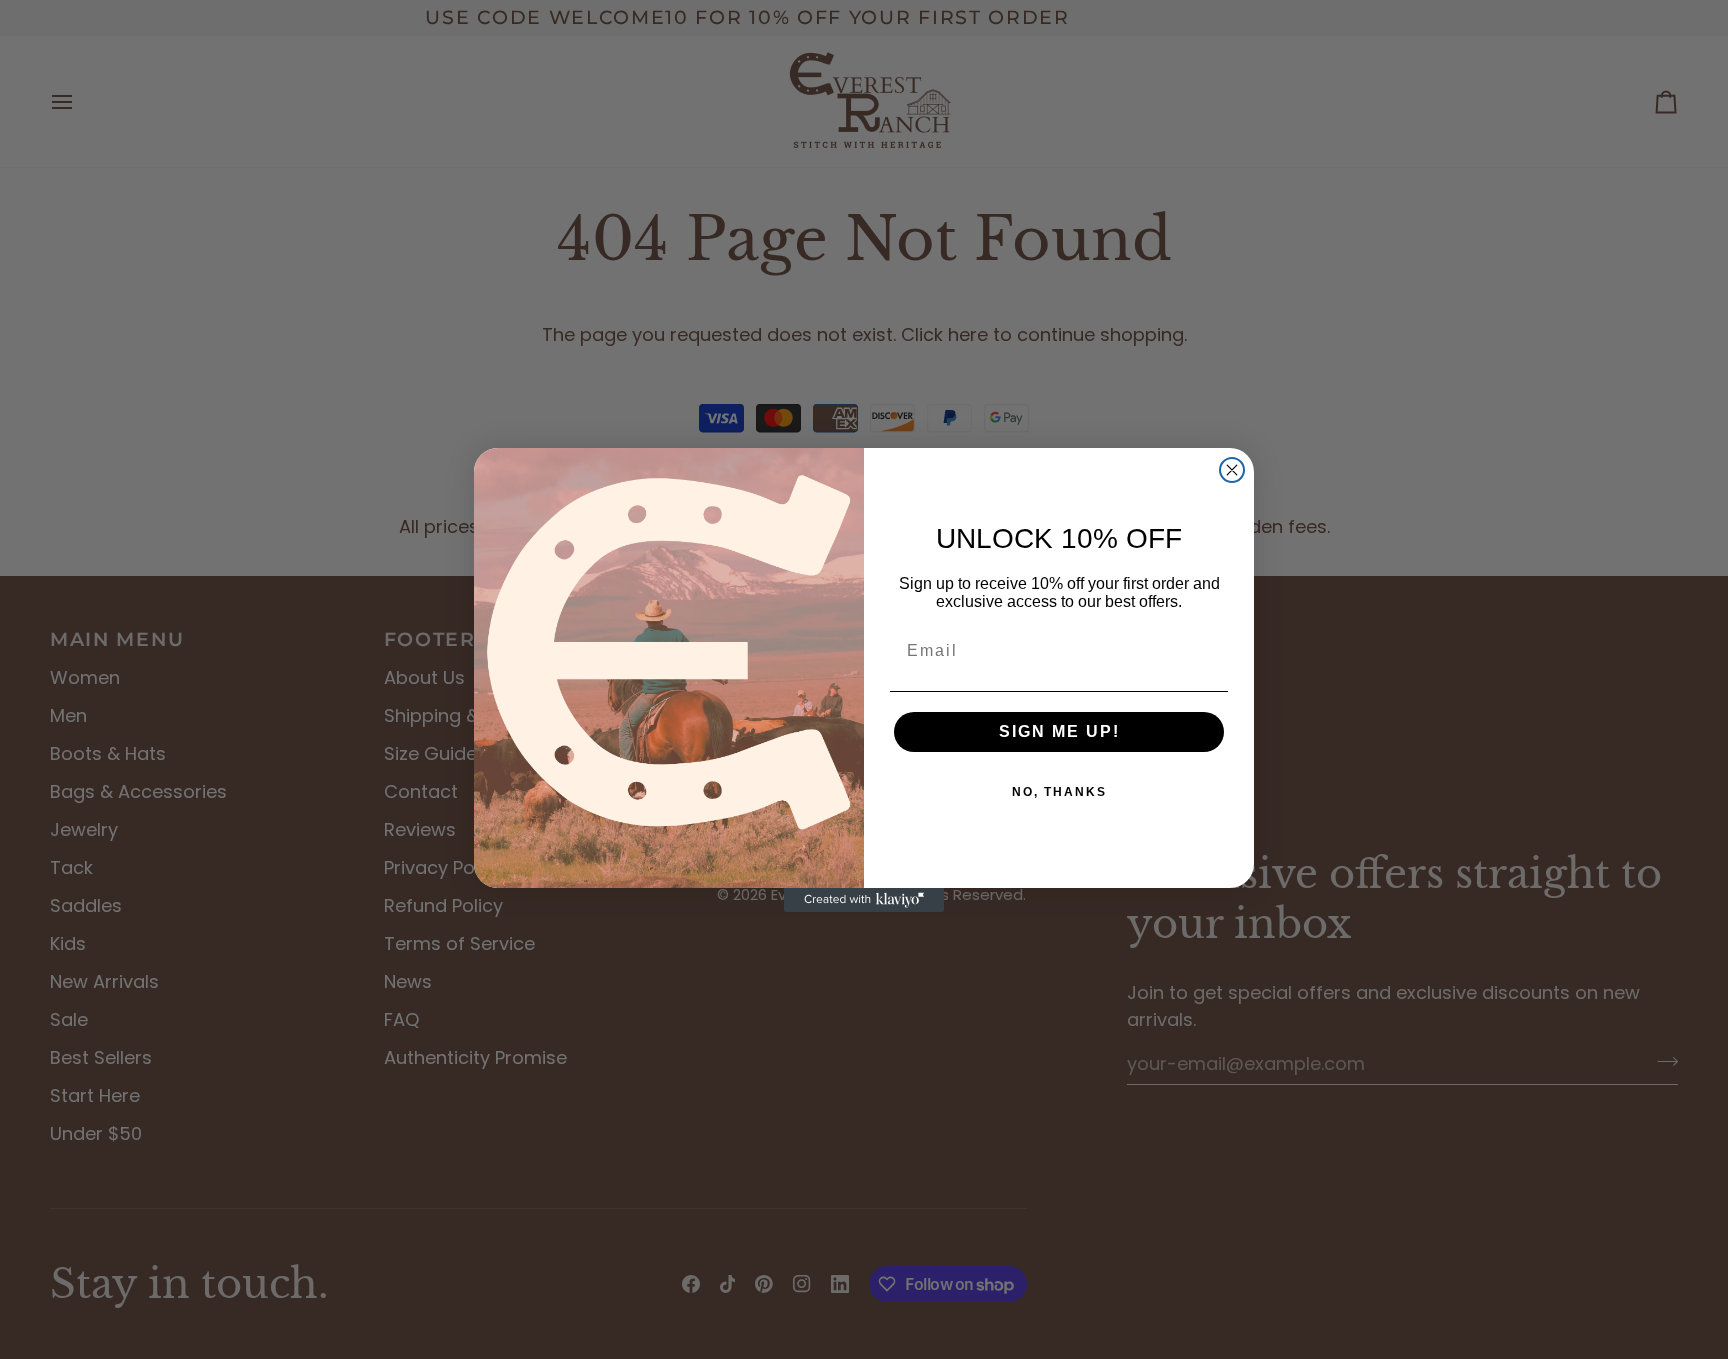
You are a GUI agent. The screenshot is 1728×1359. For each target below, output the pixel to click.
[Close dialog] (1232, 470)
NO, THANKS (1059, 792)
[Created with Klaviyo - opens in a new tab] (864, 900)
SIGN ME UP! (1059, 731)
